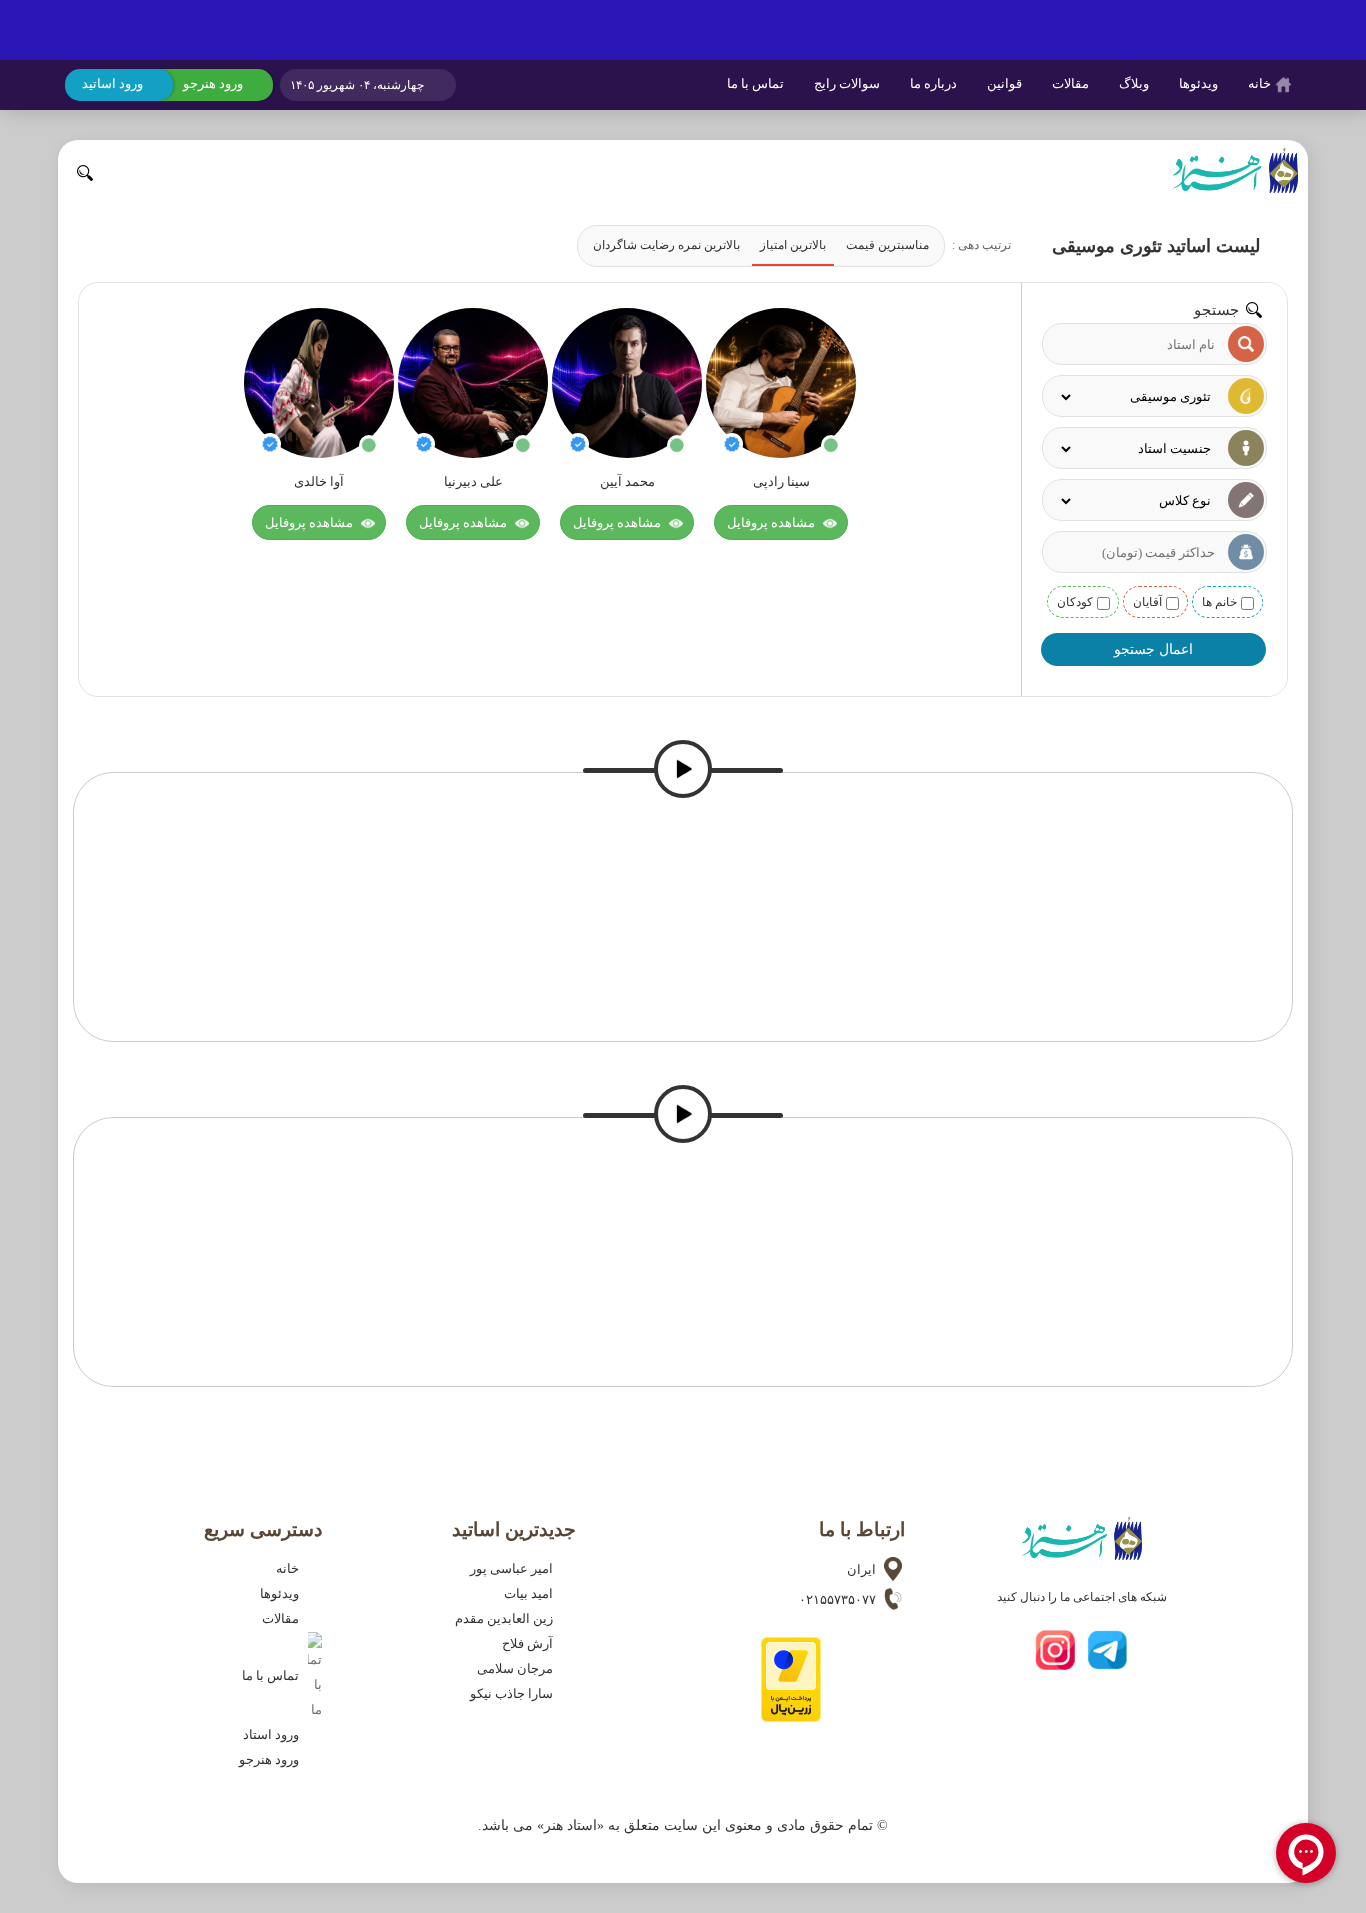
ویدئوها (1198, 83)
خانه (1261, 83)
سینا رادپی (781, 482)
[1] (683, 30)
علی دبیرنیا (473, 482)
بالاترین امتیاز (793, 245)
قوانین (1004, 83)
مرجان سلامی (519, 1669)
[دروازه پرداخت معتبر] (791, 1717)
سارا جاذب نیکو (516, 1694)
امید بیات (533, 1594)
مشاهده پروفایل (772, 522)
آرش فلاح (532, 1644)
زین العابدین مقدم (508, 1619)
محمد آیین (627, 482)
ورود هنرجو (213, 83)
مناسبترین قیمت (887, 245)
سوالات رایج (847, 83)
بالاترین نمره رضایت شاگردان (666, 245)
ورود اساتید (112, 83)
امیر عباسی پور (516, 1569)
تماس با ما (755, 83)
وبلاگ (1134, 83)
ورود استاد (275, 1735)
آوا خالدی (319, 482)
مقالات (1070, 83)
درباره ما (933, 83)
